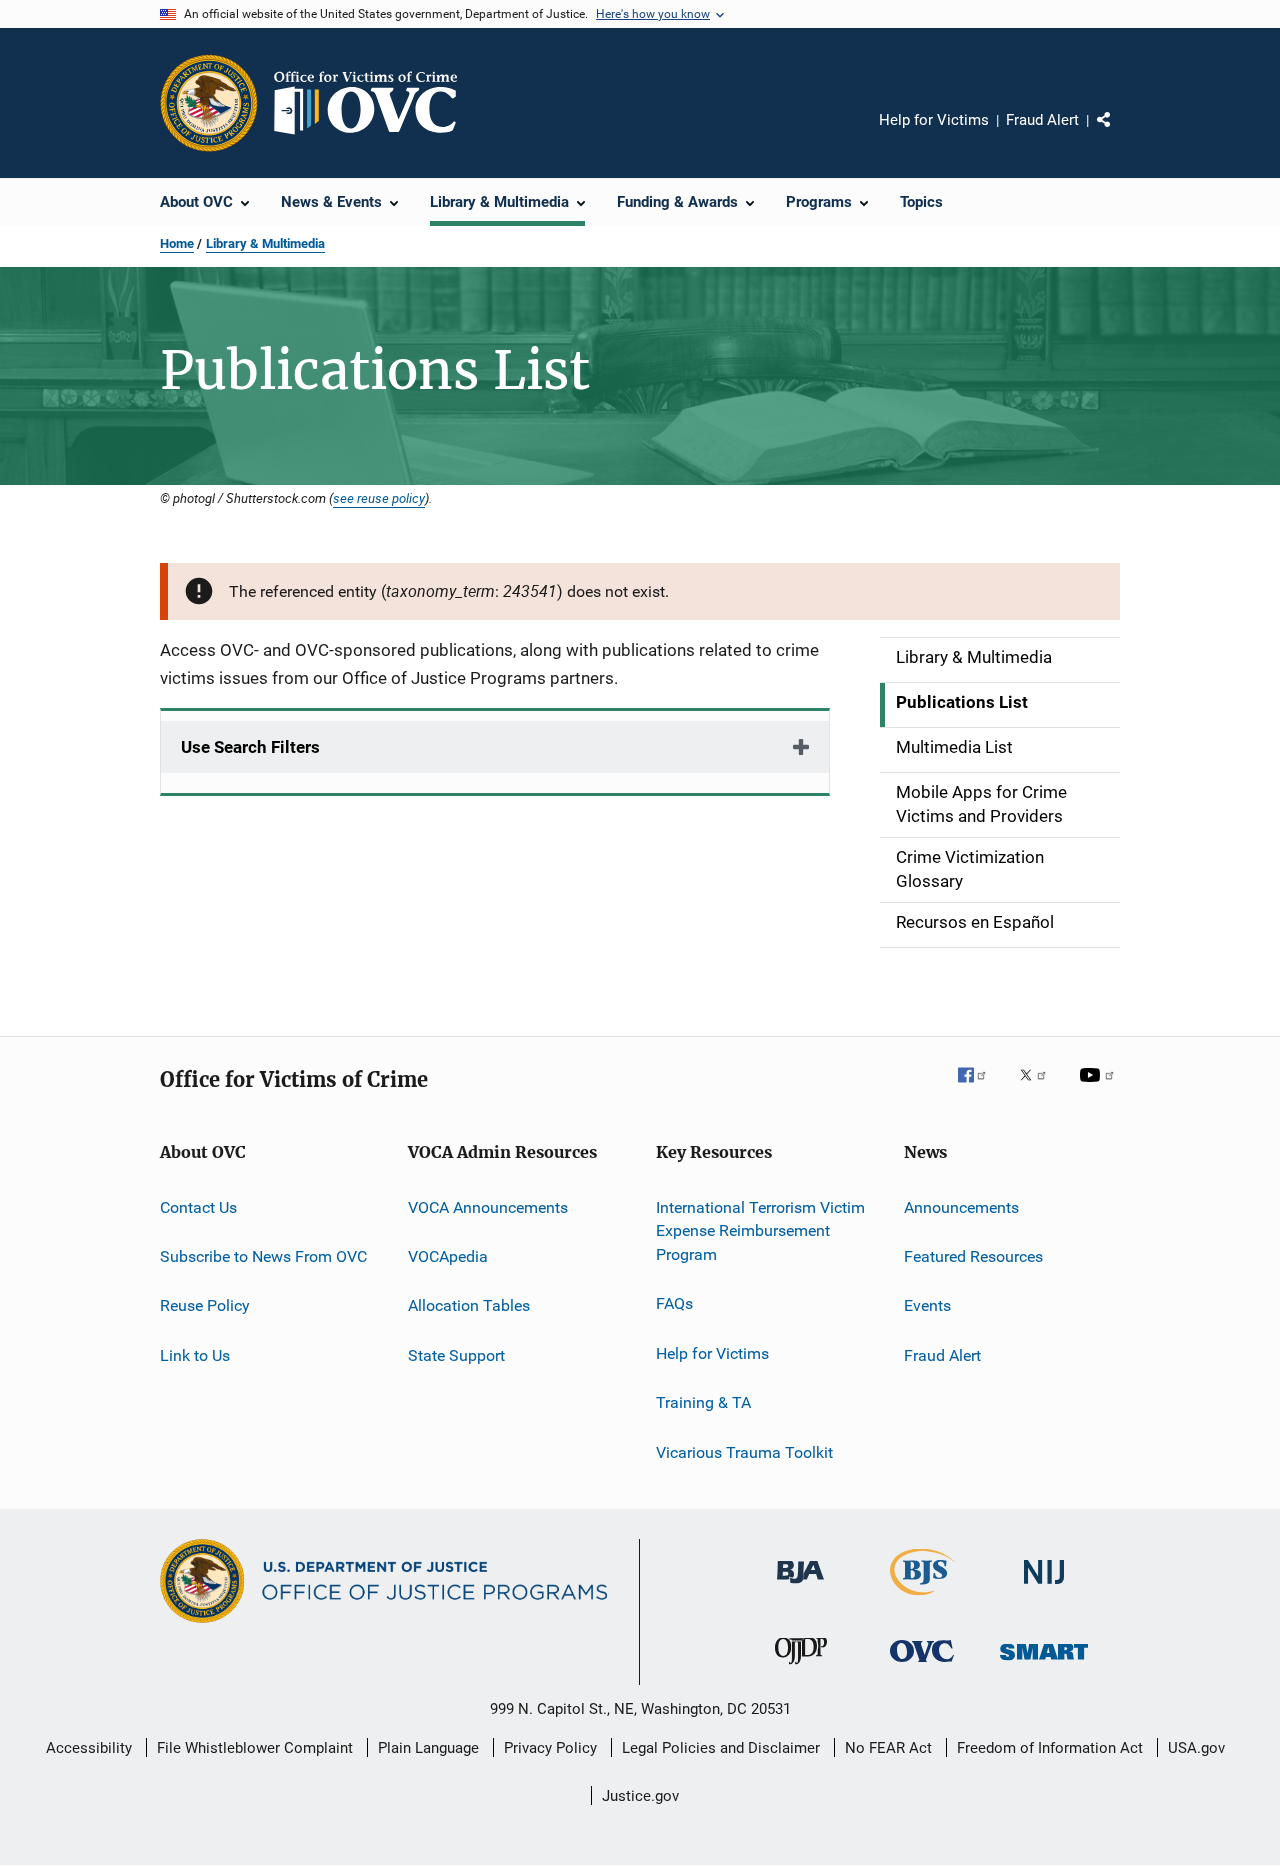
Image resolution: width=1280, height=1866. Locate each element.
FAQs (674, 1303)
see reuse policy (379, 498)
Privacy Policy (550, 1748)
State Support (456, 1354)
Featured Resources (973, 1256)
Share (1120, 134)
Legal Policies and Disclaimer (721, 1748)
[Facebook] (980, 1089)
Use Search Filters (250, 747)
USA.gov (1196, 1748)
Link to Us (195, 1354)
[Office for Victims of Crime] (922, 1665)
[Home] (374, 103)
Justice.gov (640, 1796)
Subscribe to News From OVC (263, 1256)
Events (927, 1305)
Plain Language (428, 1748)
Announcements (961, 1206)
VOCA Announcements (488, 1206)
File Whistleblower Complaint (255, 1748)
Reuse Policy (205, 1305)
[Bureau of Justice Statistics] (922, 1599)
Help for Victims (934, 120)
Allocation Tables (469, 1305)
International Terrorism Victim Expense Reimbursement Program (760, 1230)
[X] (1040, 1089)
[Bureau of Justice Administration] (800, 1587)
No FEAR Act (888, 1748)
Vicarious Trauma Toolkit (744, 1451)
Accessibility (89, 1748)
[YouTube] (1100, 1089)
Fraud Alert (1042, 120)
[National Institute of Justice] (1044, 1587)
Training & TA (703, 1402)
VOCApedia (448, 1256)
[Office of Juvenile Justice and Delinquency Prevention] (801, 1668)
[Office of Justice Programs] (209, 103)
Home (177, 243)
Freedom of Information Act (1050, 1748)
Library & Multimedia (265, 243)
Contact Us (198, 1206)
